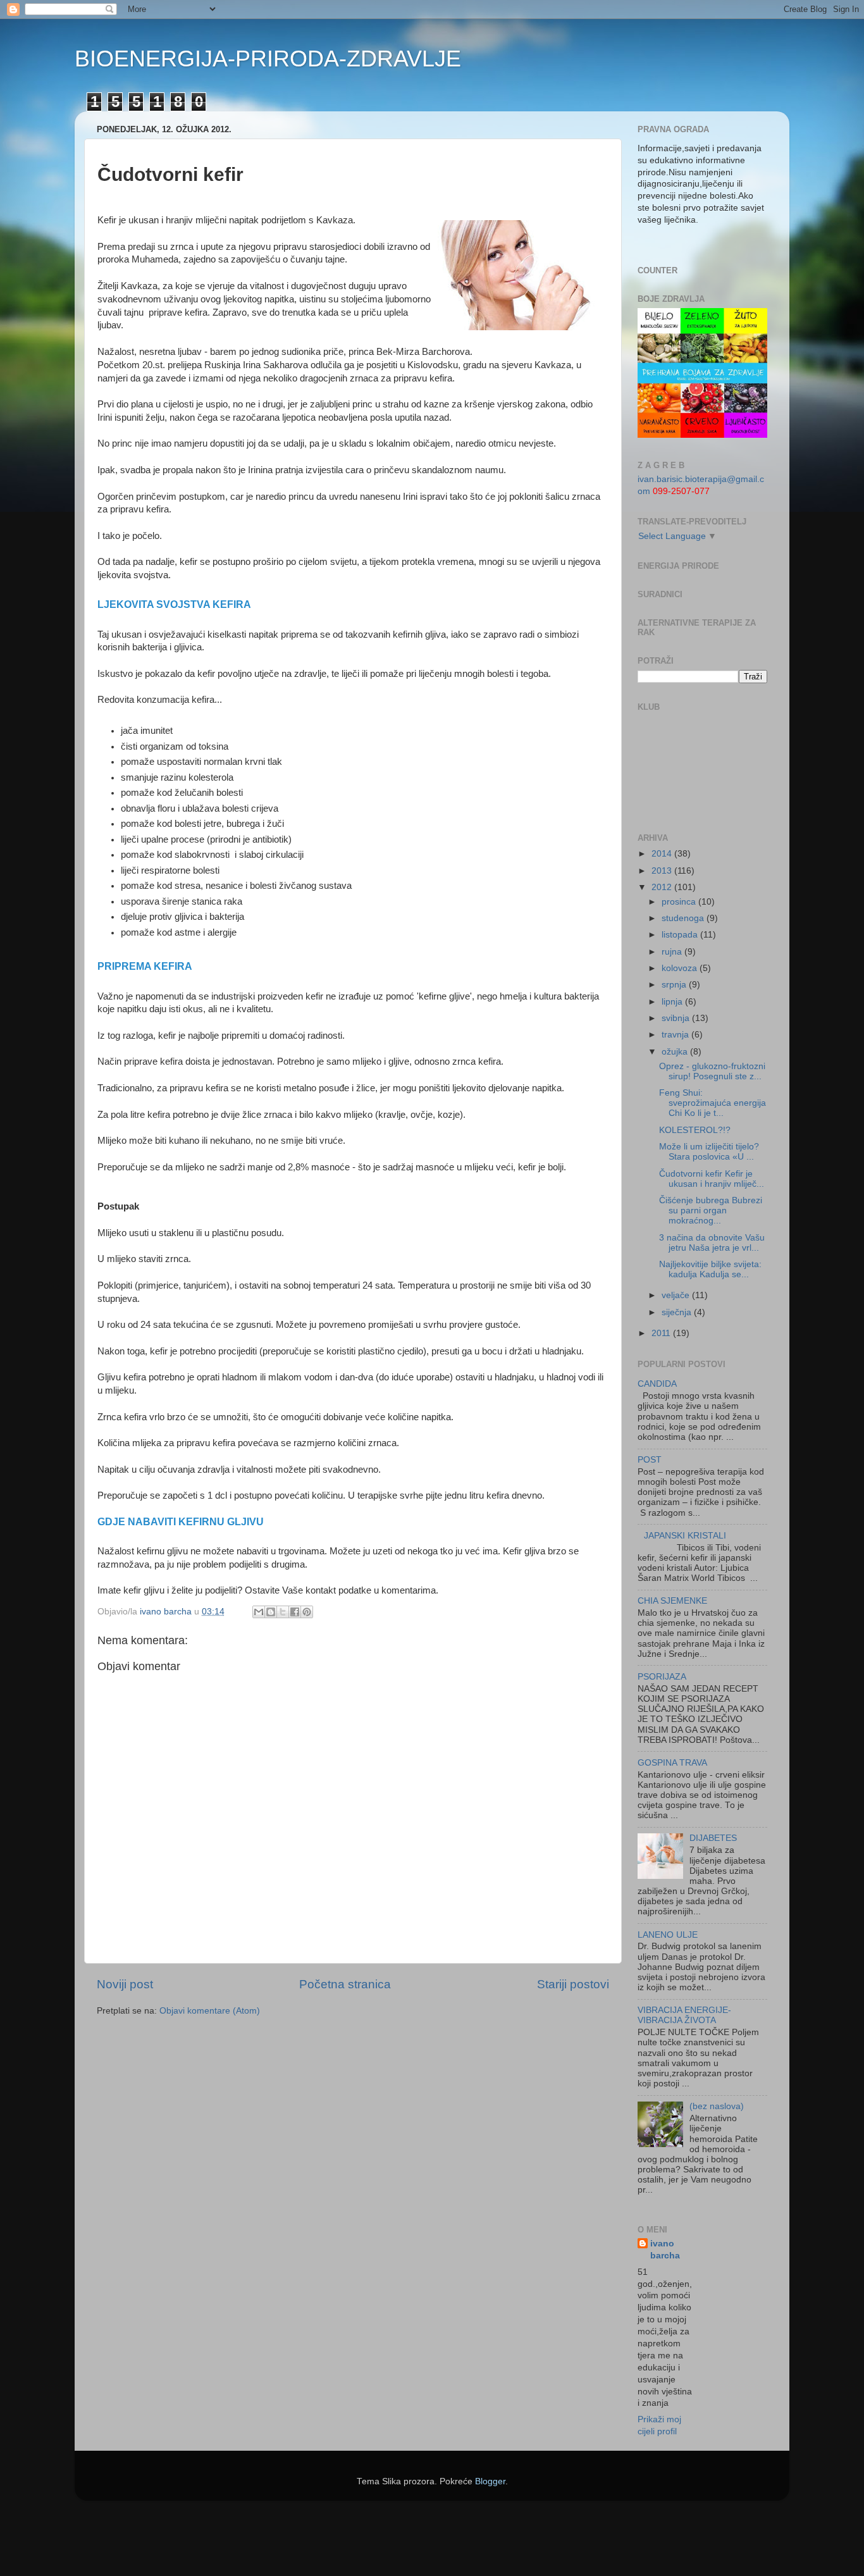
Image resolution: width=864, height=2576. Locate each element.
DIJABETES (713, 1838)
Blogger (490, 2481)
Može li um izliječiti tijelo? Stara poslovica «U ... (709, 1152)
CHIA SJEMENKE (672, 1601)
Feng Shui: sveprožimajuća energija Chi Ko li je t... (713, 1103)
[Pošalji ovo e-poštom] (259, 1612)
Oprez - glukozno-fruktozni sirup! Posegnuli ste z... (712, 1071)
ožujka (676, 1052)
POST (650, 1460)
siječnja (678, 1312)
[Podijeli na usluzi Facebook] (295, 1612)
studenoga (684, 918)
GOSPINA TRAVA (672, 1763)
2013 (663, 871)
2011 (662, 1333)
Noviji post (125, 1984)
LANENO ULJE (668, 1935)
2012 (663, 887)
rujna (673, 952)
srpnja (675, 985)
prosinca (680, 902)
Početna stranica (345, 1984)
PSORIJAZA (662, 1677)
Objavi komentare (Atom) (210, 2011)
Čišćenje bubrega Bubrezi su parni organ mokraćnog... (711, 1211)
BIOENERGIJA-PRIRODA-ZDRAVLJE (268, 59)
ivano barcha (665, 2250)
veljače (677, 1295)
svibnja (677, 1018)
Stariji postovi (573, 1984)
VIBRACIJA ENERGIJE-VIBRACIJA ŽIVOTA (684, 2015)
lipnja (673, 1002)
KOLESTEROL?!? (695, 1130)
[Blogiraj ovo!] (271, 1612)
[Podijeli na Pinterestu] (307, 1612)
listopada (681, 935)
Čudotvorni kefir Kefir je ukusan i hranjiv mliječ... (712, 1179)
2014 (663, 854)
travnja (676, 1035)
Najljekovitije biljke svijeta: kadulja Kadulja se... (710, 1269)
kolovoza (681, 968)
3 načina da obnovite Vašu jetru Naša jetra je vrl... (712, 1243)
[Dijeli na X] (283, 1612)
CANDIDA (657, 1384)
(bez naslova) (717, 2106)
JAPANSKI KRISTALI (685, 1536)
